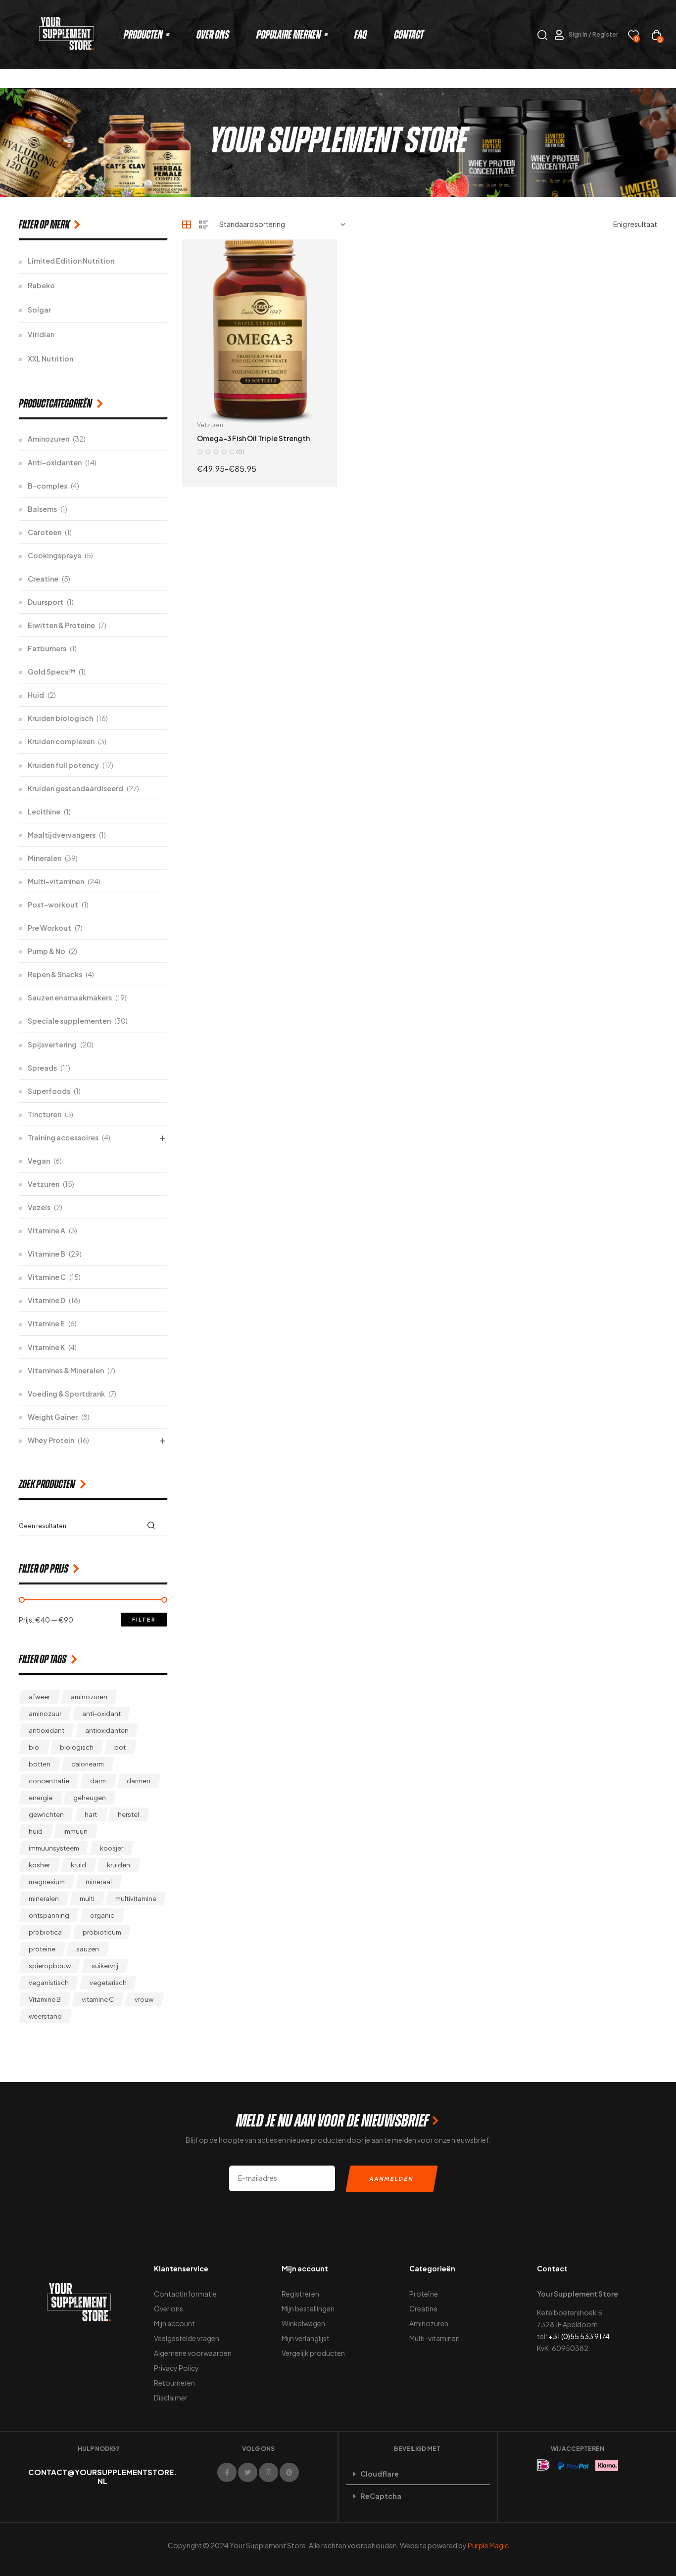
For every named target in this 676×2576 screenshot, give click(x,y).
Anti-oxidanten (55, 462)
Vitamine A (47, 1230)
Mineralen (45, 858)
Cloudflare (380, 2474)
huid (36, 1831)
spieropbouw (50, 1966)
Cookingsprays (54, 555)
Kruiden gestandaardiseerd (75, 788)
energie (41, 1798)
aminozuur (45, 1714)
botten (40, 1764)
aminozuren (89, 1697)
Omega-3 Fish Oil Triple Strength (253, 438)
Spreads (42, 1068)
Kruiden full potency (63, 765)
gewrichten (46, 1814)
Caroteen (45, 532)
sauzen (88, 1949)
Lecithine (44, 812)
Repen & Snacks (55, 974)
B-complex (48, 486)
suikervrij (105, 1966)
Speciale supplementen (69, 1021)
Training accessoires (63, 1137)
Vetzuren (44, 1184)
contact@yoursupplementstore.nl (102, 2476)
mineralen (44, 1898)
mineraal (99, 1882)
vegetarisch (108, 1983)
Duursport (46, 602)
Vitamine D (47, 1300)
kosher (39, 1865)
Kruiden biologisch (60, 718)
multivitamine (136, 1898)
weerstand (45, 2016)
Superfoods (49, 1091)
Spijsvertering (52, 1044)
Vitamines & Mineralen (66, 1370)
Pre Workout (49, 928)
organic (102, 1915)
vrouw (144, 1999)
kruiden (119, 1865)
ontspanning (49, 1915)
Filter (144, 1619)
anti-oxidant (101, 1714)
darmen (139, 1781)
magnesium (47, 1882)
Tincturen (45, 1114)
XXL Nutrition (50, 359)
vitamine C (98, 1999)
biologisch (77, 1747)
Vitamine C (47, 1277)
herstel (128, 1814)
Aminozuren (48, 439)
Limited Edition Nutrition (71, 261)
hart (91, 1814)
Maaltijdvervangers (62, 835)
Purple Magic (488, 2545)
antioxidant (47, 1730)
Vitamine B (47, 1254)
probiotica (45, 1932)
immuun (75, 1831)
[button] (418, 2474)
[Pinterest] (289, 2472)
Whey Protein (51, 1440)
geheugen (90, 1798)
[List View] (203, 225)
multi (87, 1898)
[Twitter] (248, 2472)
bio (34, 1747)
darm (98, 1781)
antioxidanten (107, 1730)
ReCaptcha (381, 2496)
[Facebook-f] (227, 2472)
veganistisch (49, 1983)
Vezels (39, 1207)
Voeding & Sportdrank (66, 1394)
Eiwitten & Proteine (61, 625)
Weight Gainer (53, 1417)
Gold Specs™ (51, 672)
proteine (42, 1949)
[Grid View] (187, 225)
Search (154, 1525)
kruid (78, 1865)
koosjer (112, 1848)
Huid (36, 695)
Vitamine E (46, 1323)
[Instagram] (268, 2472)
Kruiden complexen (61, 741)
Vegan (39, 1161)
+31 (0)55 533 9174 (579, 2336)
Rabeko (41, 285)
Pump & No (47, 951)
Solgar (39, 310)
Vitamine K (46, 1347)
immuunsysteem (54, 1848)
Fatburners (47, 648)
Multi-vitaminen (56, 881)
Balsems (42, 509)
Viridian (41, 334)
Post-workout (53, 904)
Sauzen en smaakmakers (70, 997)
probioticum (102, 1932)
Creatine (43, 579)
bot (120, 1747)
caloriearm (88, 1764)
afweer (39, 1697)
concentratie (49, 1781)
